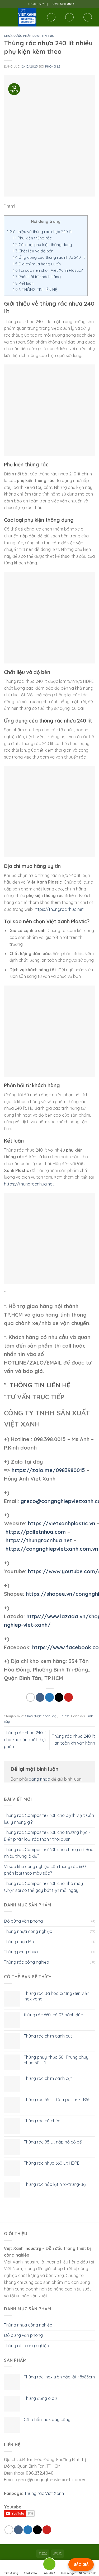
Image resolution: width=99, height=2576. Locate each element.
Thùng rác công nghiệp (27, 1962)
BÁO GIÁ (81, 2564)
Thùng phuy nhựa (21, 1952)
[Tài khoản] (69, 17)
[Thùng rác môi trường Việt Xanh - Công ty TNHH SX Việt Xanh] (27, 17)
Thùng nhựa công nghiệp (28, 1931)
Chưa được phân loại (22, 36)
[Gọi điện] (49, 2565)
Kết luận (23, 283)
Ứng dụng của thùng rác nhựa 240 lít (49, 257)
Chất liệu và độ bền (33, 251)
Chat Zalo (30, 2573)
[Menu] (7, 17)
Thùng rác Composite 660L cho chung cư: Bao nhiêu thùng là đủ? (49, 1853)
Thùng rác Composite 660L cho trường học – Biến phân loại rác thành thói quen (47, 1836)
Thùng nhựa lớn (19, 1942)
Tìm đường (11, 2573)
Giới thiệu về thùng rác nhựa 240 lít (39, 232)
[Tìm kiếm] (51, 17)
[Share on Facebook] (40, 1697)
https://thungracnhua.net (59, 909)
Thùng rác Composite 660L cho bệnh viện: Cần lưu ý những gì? (49, 1819)
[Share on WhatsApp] (30, 1697)
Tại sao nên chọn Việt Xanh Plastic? (48, 270)
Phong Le (53, 66)
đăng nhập (39, 1779)
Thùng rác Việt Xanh (44, 2493)
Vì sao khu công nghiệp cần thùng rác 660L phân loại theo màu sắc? (46, 1870)
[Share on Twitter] (49, 1697)
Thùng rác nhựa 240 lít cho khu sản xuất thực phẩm (25, 1739)
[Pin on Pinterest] (69, 1697)
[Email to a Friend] (59, 1697)
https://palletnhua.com (36, 1532)
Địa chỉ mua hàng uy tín (37, 264)
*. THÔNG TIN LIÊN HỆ (35, 290)
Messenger (69, 2573)
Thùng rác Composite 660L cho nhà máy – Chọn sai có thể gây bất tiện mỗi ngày (45, 1887)
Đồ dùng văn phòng (23, 1921)
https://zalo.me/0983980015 (48, 1470)
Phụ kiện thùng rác (32, 238)
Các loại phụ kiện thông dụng (43, 245)
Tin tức (48, 36)
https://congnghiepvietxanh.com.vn (52, 1549)
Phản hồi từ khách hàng (37, 277)
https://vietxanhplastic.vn (62, 1523)
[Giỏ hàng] (88, 17)
